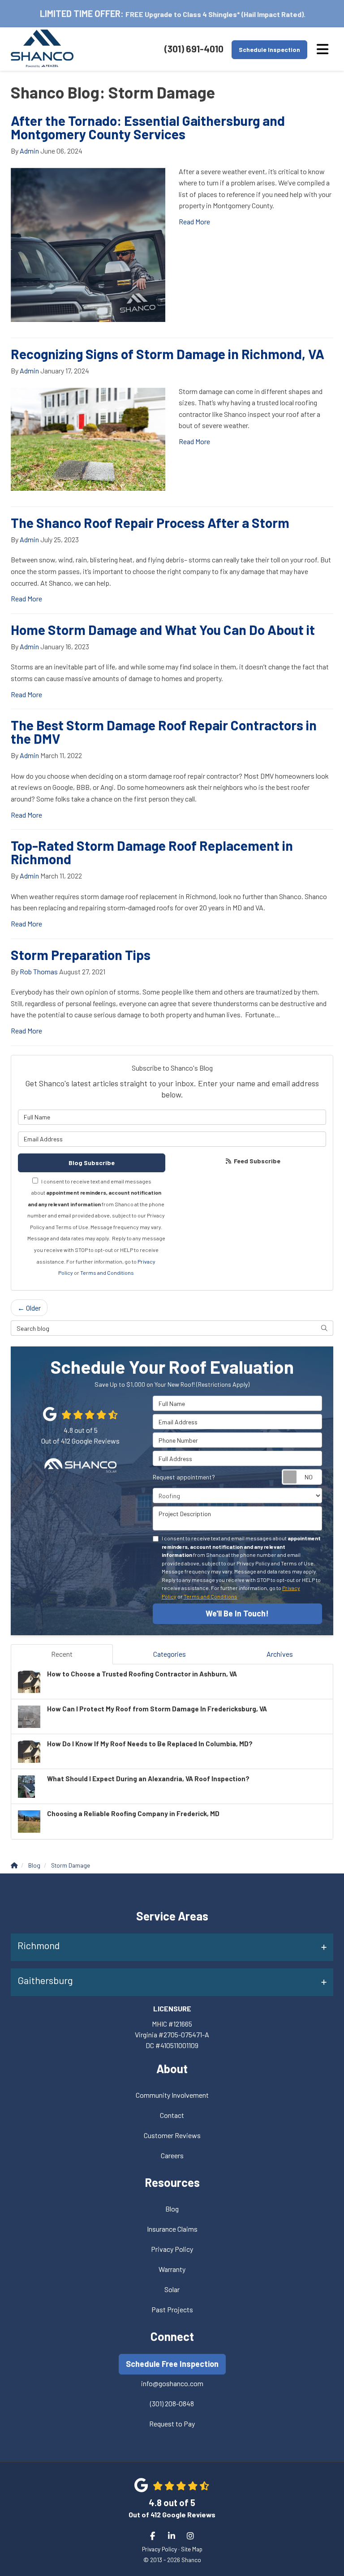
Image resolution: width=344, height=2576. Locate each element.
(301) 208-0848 (172, 2403)
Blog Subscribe (92, 1163)
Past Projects (172, 2309)
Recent (62, 1654)
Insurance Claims (172, 2229)
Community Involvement (172, 2095)
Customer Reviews (172, 2135)
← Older (29, 1308)
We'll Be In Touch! (237, 1613)
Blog (172, 2209)
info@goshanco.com (172, 2383)
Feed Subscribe (256, 1161)
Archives (280, 1654)
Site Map (192, 2549)
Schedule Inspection (269, 49)
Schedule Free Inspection (172, 2364)
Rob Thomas (39, 971)
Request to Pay (172, 2424)
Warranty (172, 2269)
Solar (172, 2289)
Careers (172, 2155)
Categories (170, 1654)
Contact (172, 2115)
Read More (194, 221)
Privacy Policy (172, 2249)
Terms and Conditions (107, 1273)
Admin (29, 151)
